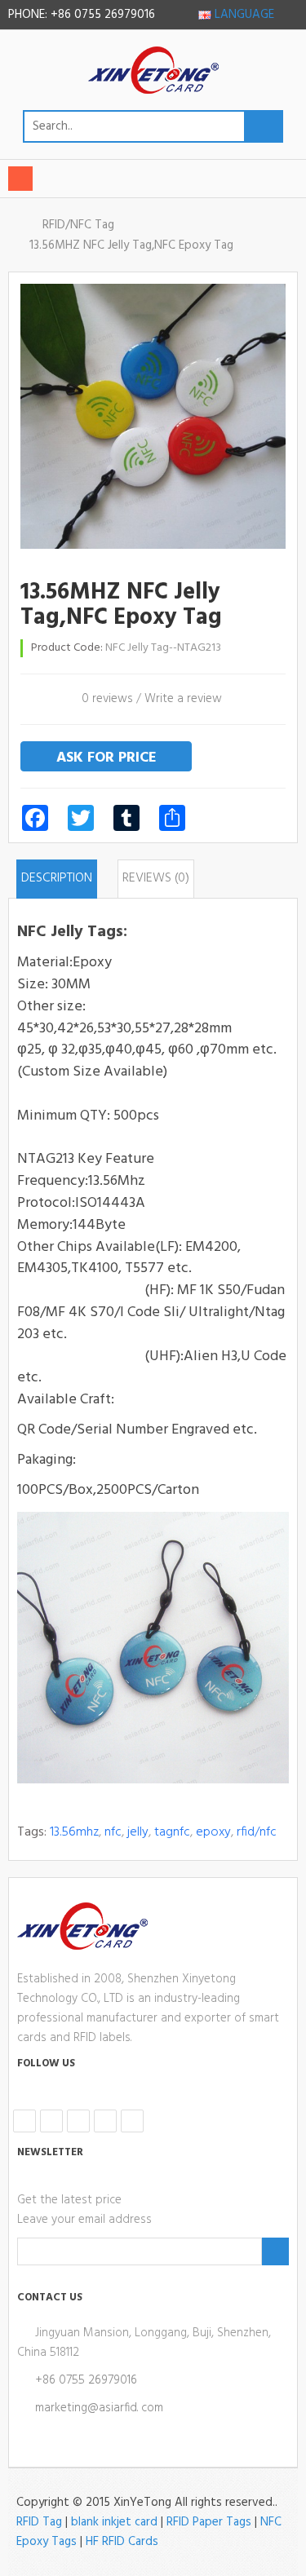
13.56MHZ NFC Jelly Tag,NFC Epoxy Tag (131, 245)
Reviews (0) (156, 878)
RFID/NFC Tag (78, 225)
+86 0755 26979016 (86, 2380)
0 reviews (107, 699)
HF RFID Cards (122, 2542)
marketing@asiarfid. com (99, 2408)
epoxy (213, 1832)
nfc (113, 1832)
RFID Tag (39, 2522)
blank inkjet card (114, 2522)
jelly (138, 1832)
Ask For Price (106, 758)
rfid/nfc (257, 1832)
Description (57, 878)
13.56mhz (74, 1832)
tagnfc (172, 1832)
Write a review (183, 699)
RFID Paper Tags (209, 2522)
